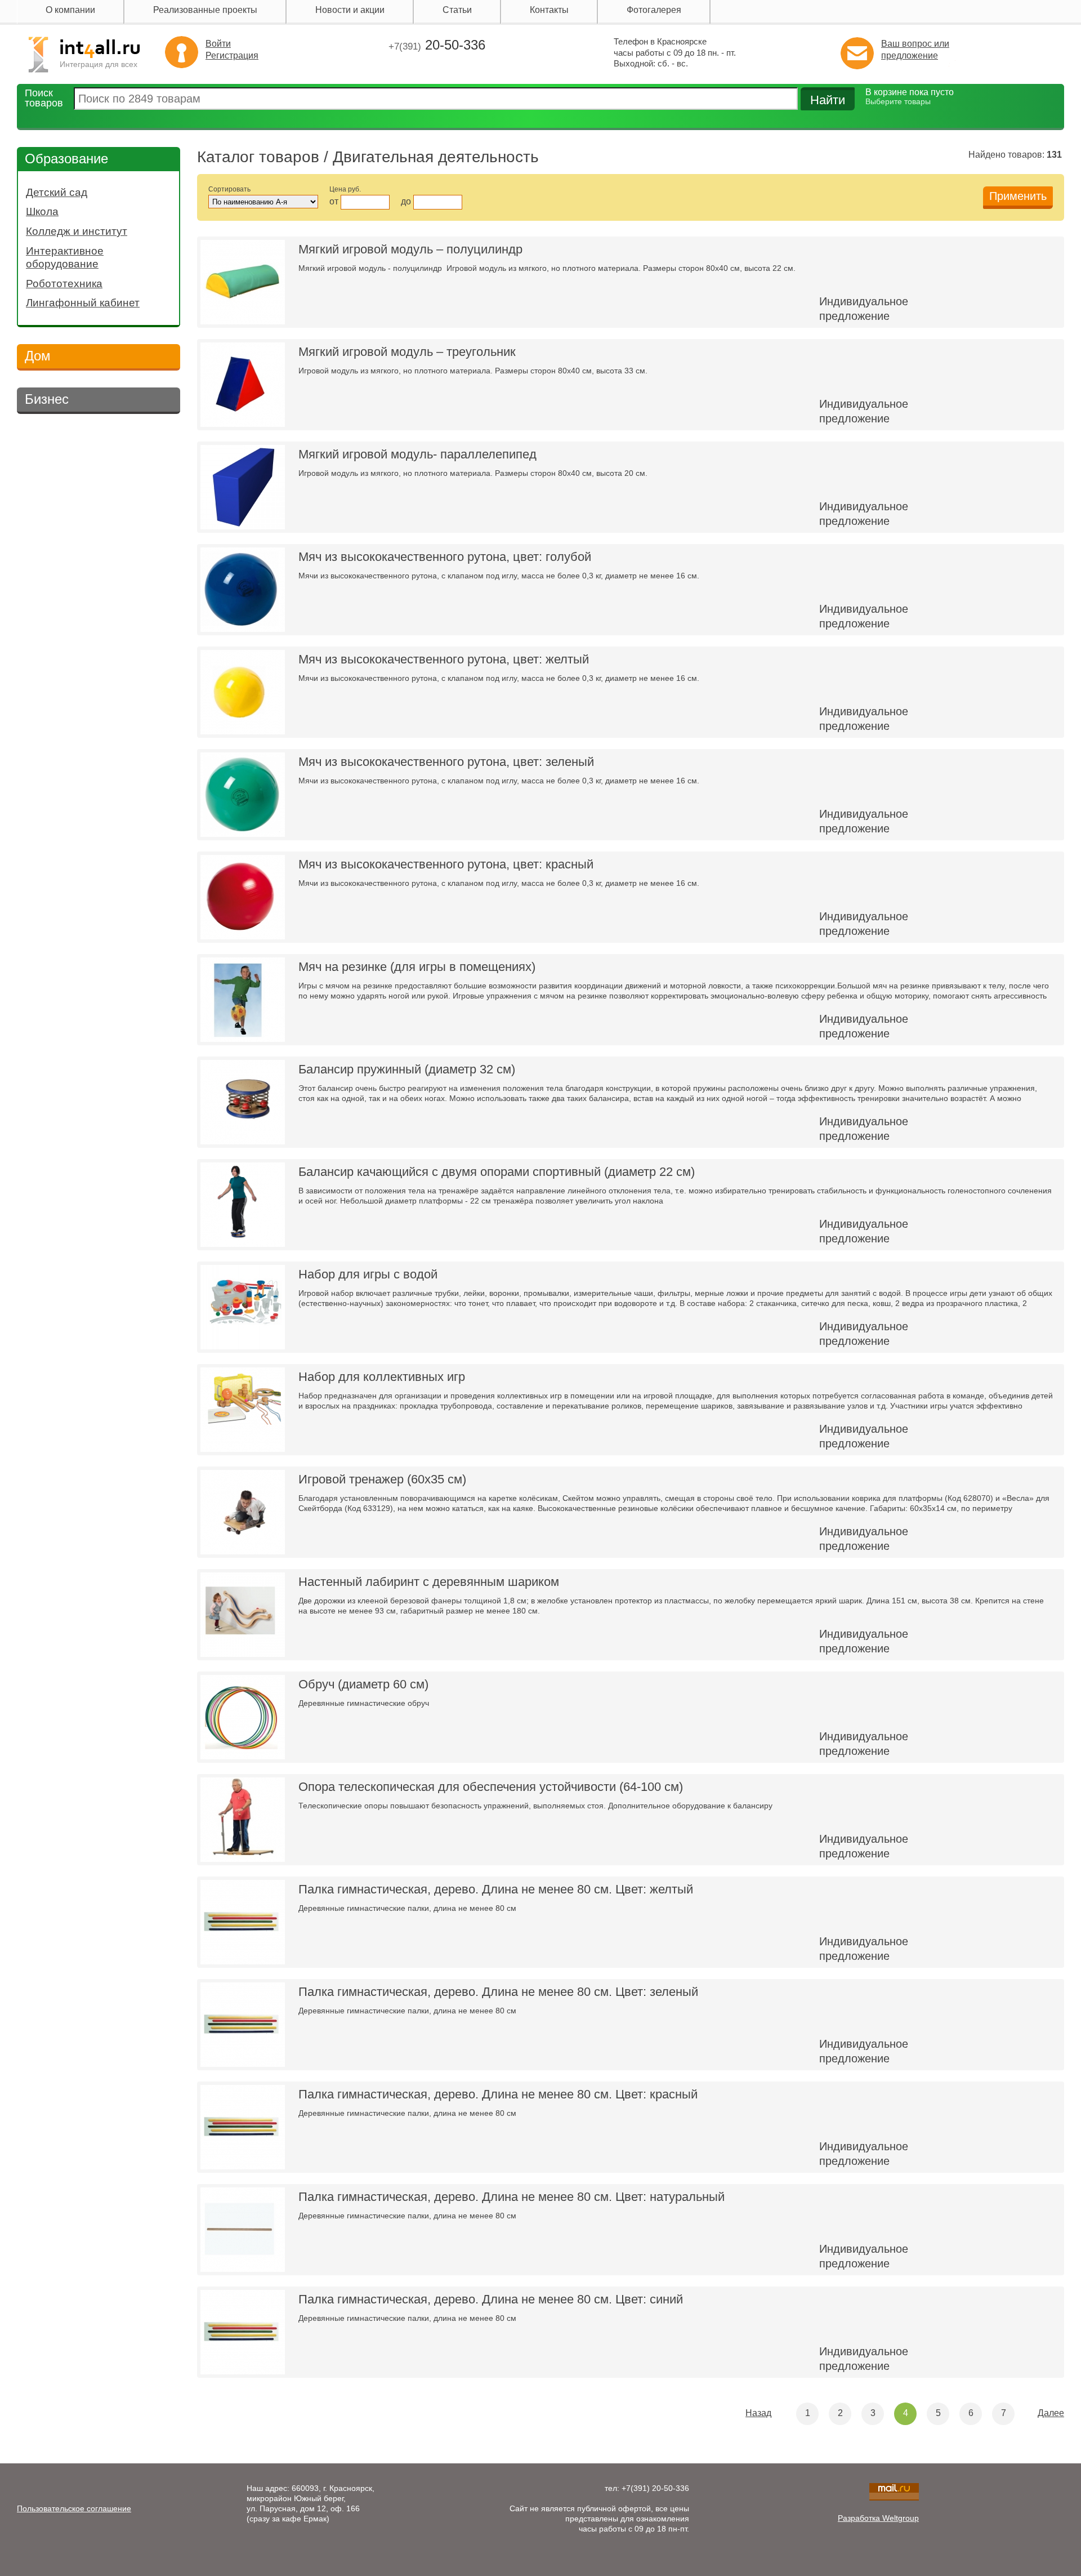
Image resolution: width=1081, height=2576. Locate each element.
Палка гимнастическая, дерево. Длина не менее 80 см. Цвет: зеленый (498, 1992)
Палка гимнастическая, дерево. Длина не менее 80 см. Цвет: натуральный (512, 2197)
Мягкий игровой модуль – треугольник (407, 352)
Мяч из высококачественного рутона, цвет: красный (446, 864)
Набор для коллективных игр (382, 1377)
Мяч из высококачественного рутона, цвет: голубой (445, 557)
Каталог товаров (258, 157)
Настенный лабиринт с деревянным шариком (429, 1582)
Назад (758, 2413)
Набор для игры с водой (368, 1274)
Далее (1051, 2413)
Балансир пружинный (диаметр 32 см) (407, 1069)
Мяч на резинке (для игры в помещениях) (417, 967)
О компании (70, 10)
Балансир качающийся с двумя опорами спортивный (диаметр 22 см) (497, 1172)
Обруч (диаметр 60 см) (363, 1684)
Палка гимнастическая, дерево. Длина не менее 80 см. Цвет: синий (491, 2299)
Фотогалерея (654, 10)
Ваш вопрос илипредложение (915, 50)
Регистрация (232, 55)
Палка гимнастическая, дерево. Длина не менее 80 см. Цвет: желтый (496, 1889)
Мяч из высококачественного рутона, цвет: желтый (444, 659)
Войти (218, 44)
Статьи (457, 10)
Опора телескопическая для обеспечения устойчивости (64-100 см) (491, 1787)
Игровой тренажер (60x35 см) (382, 1479)
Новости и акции (350, 10)
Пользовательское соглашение (74, 2508)
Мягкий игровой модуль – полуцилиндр (410, 249)
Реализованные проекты (205, 10)
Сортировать (229, 189)
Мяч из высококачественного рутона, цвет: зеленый (446, 762)
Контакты (549, 10)
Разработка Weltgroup (878, 2518)
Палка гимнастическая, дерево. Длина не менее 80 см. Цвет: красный (498, 2094)
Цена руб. (345, 189)
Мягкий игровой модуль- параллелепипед (417, 454)
